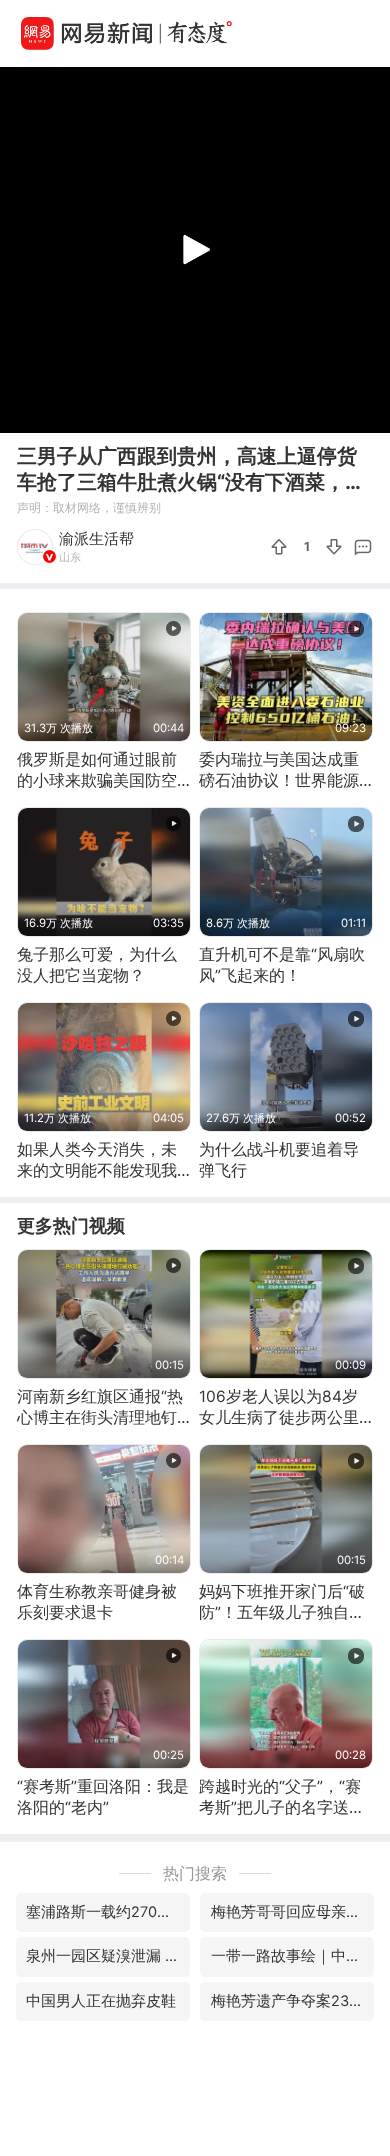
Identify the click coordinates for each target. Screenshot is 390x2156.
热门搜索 (195, 1873)
